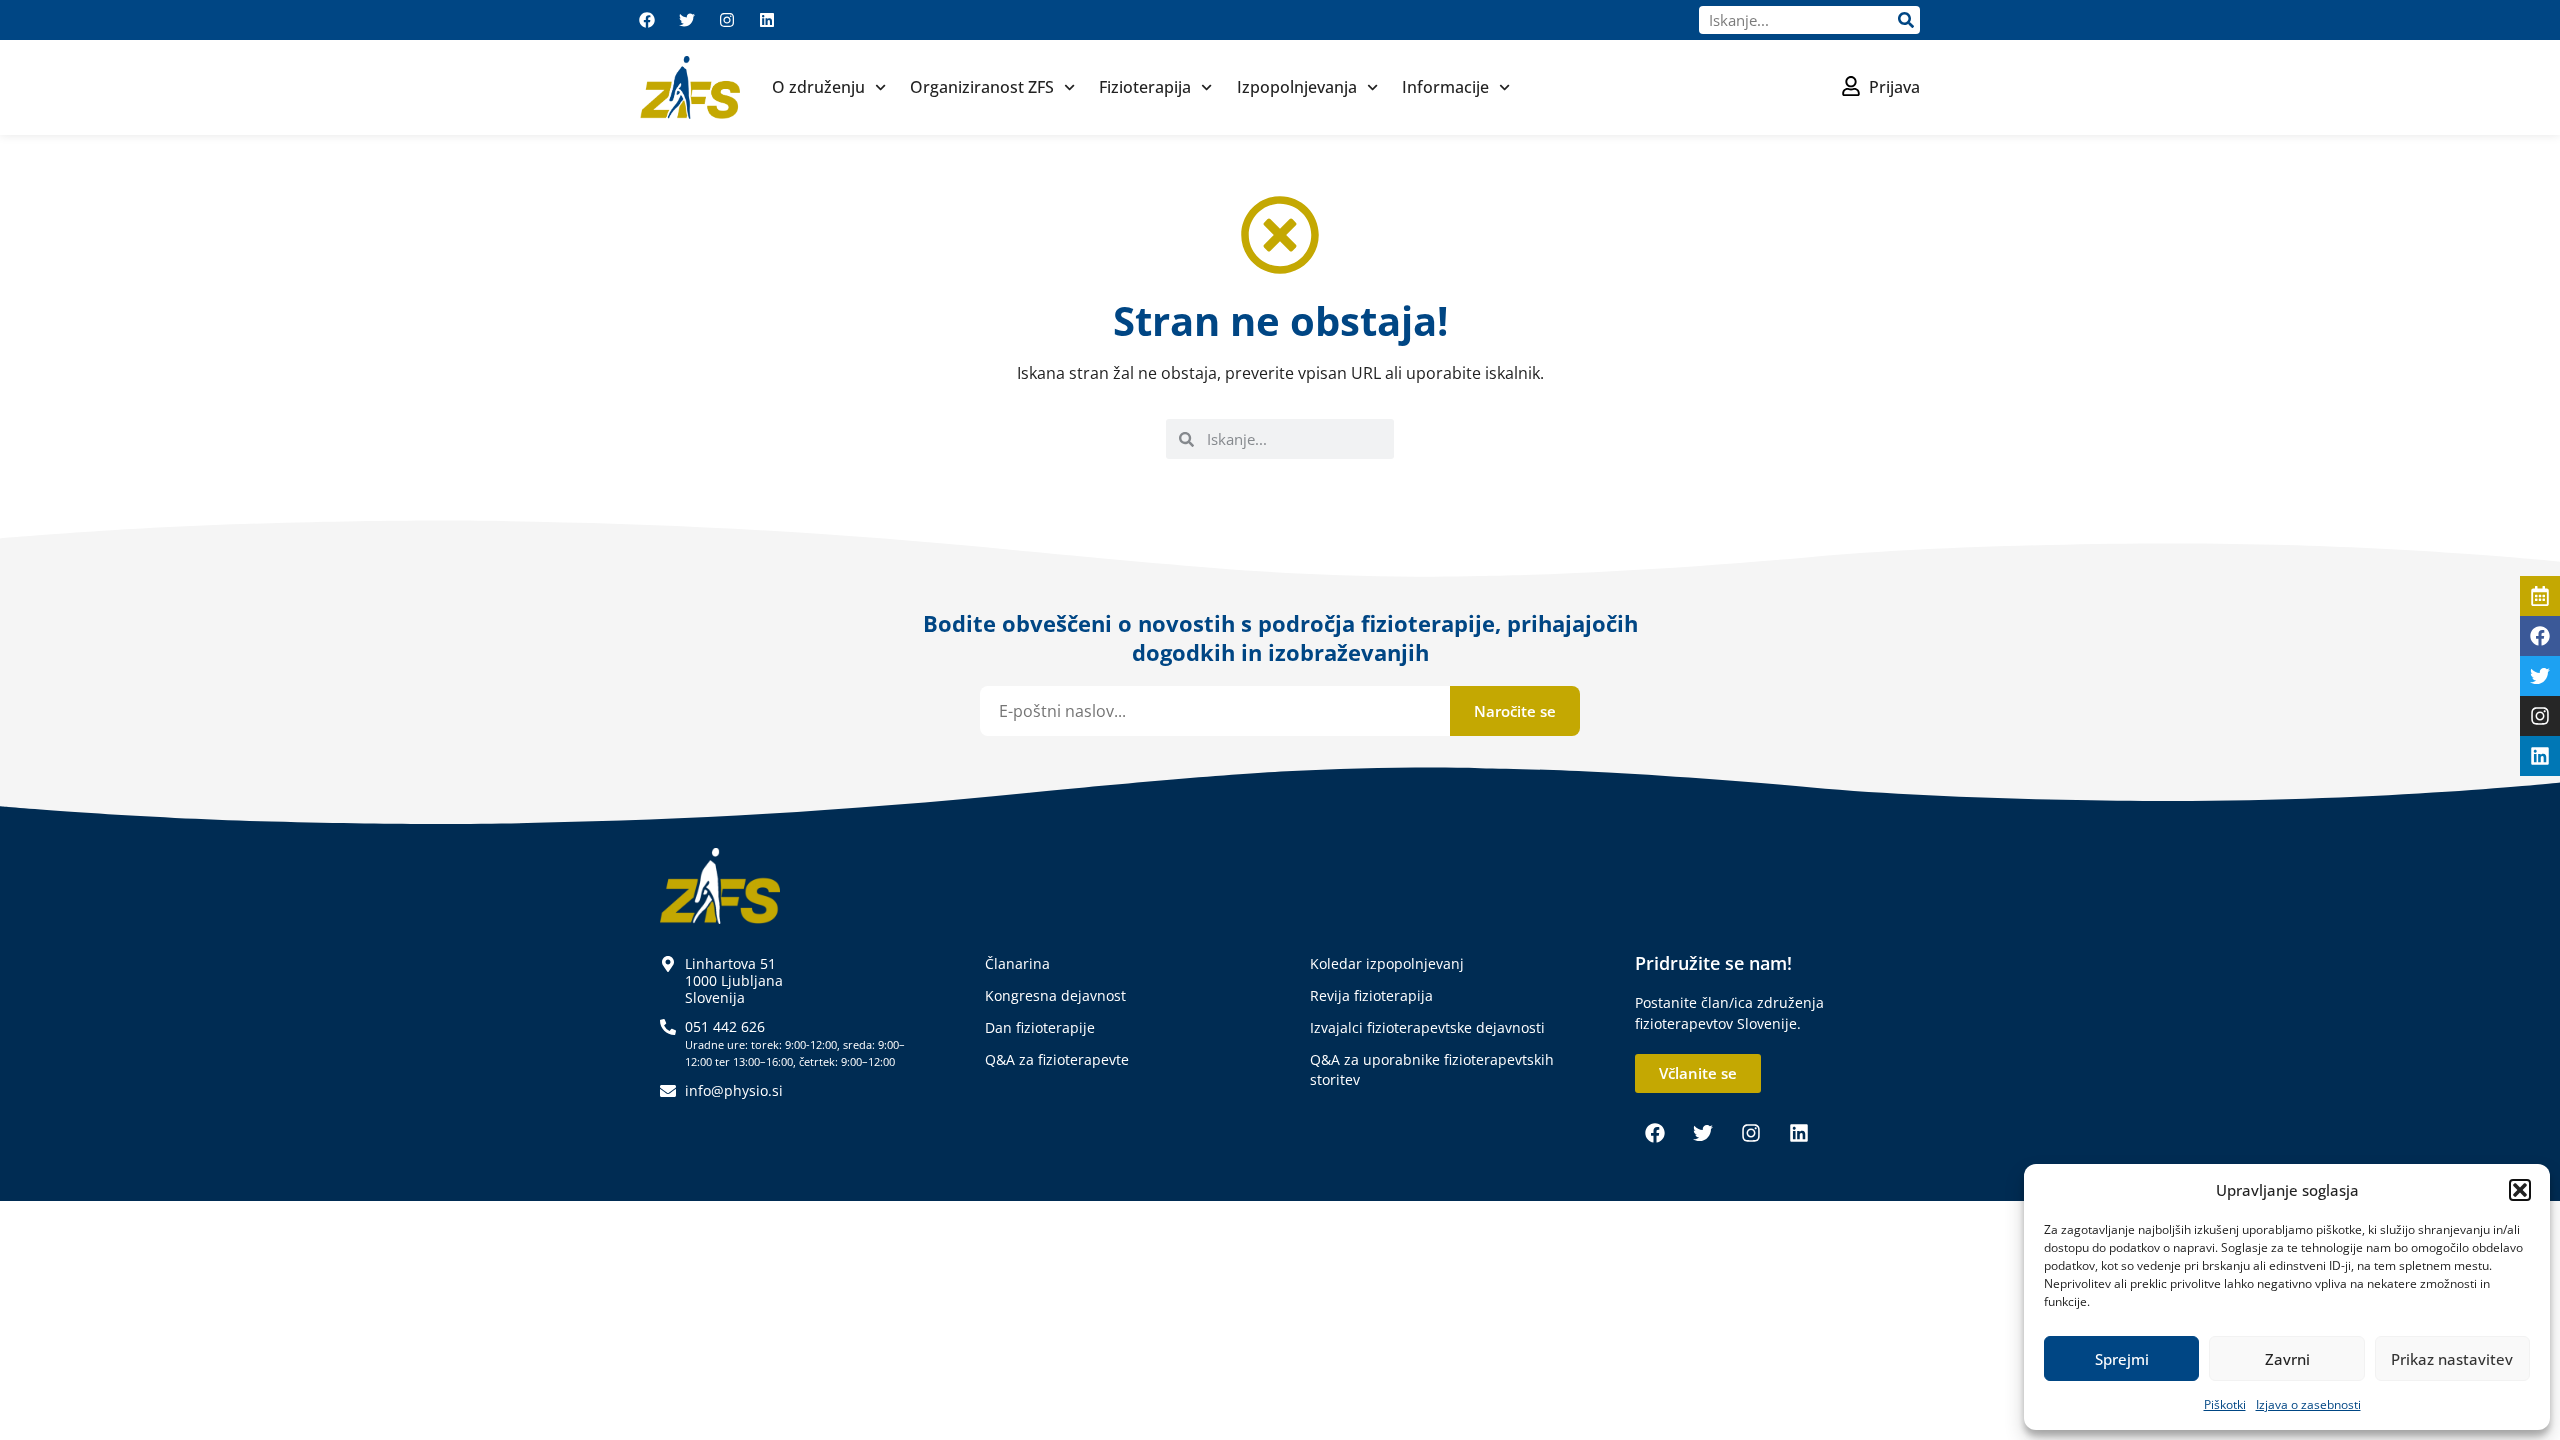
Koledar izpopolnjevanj (1387, 963)
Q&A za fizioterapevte (1057, 1059)
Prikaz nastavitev (2452, 1359)
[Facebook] (647, 20)
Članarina (1017, 963)
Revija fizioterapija (1371, 995)
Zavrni (2287, 1359)
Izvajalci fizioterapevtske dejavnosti (1427, 1027)
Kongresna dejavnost (1055, 995)
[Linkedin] (767, 20)
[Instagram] (727, 20)
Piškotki (2225, 1404)
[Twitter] (687, 20)
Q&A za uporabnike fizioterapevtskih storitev (1432, 1069)
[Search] (1906, 20)
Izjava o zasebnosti (2308, 1404)
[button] (2520, 1190)
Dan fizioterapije (1040, 1027)
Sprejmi (2122, 1359)
